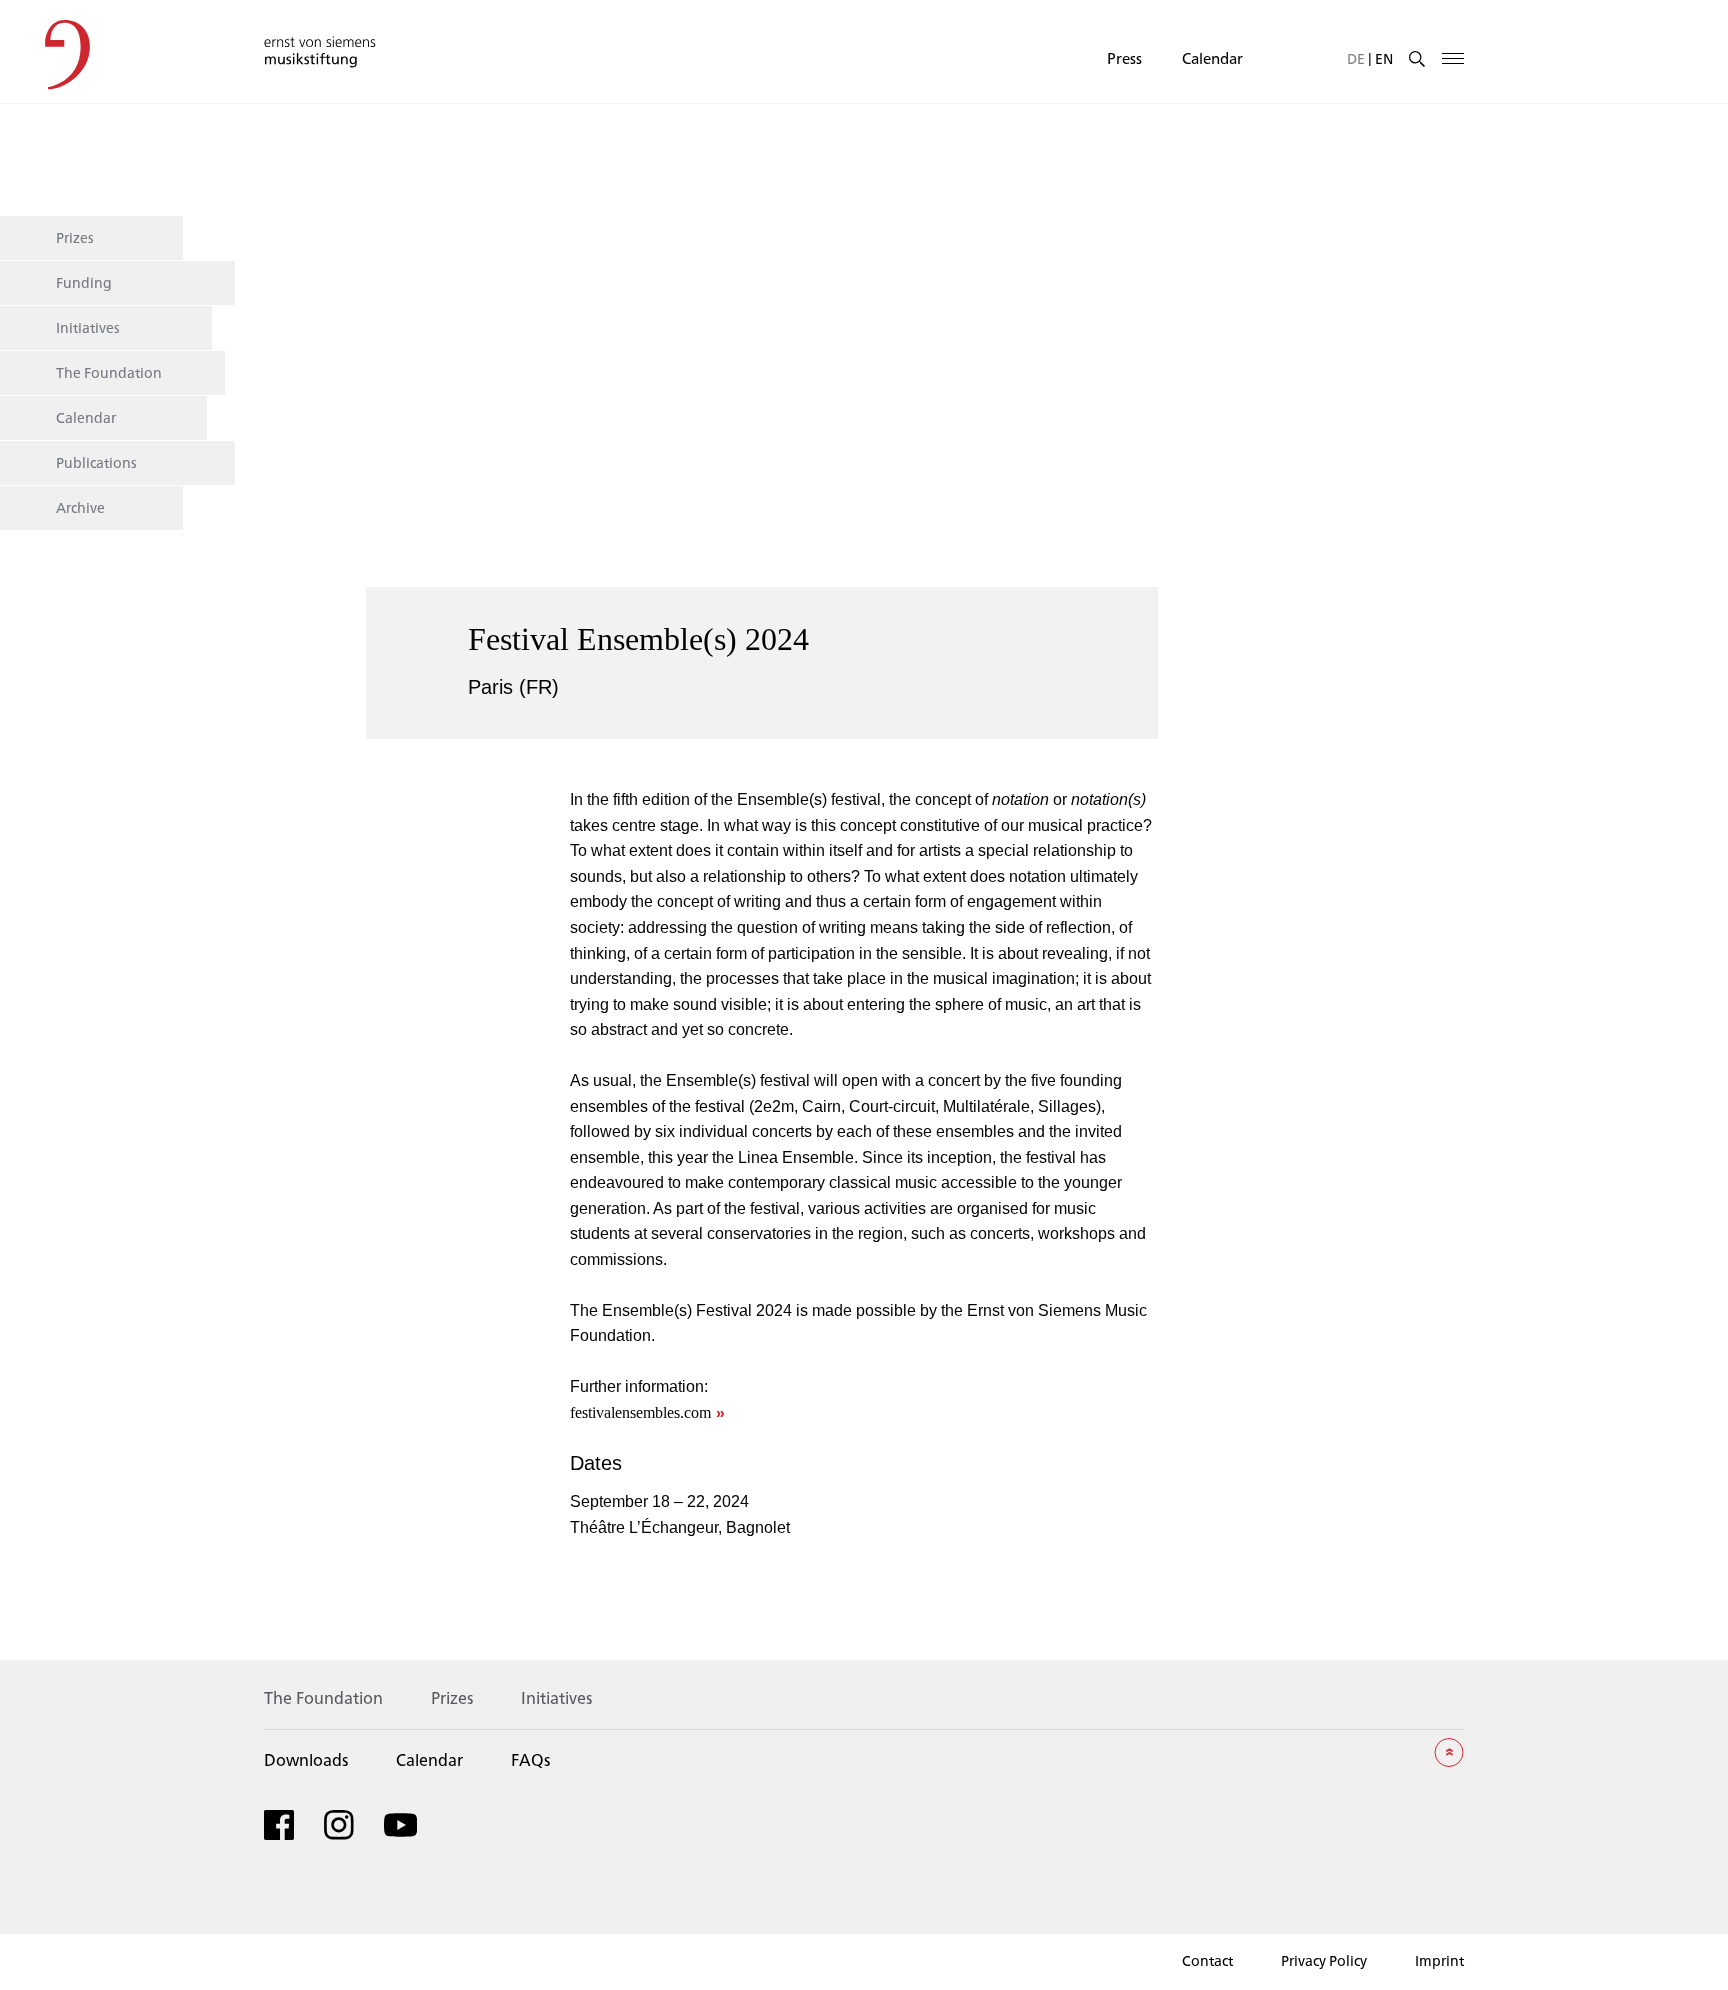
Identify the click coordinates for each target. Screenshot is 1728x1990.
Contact (1207, 1960)
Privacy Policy (1324, 1960)
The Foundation (109, 372)
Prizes (75, 237)
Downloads (306, 1759)
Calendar (1212, 57)
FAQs (530, 1759)
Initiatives (88, 327)
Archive (80, 507)
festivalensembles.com (640, 1412)
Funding (84, 282)
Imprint (1439, 1960)
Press (1124, 57)
